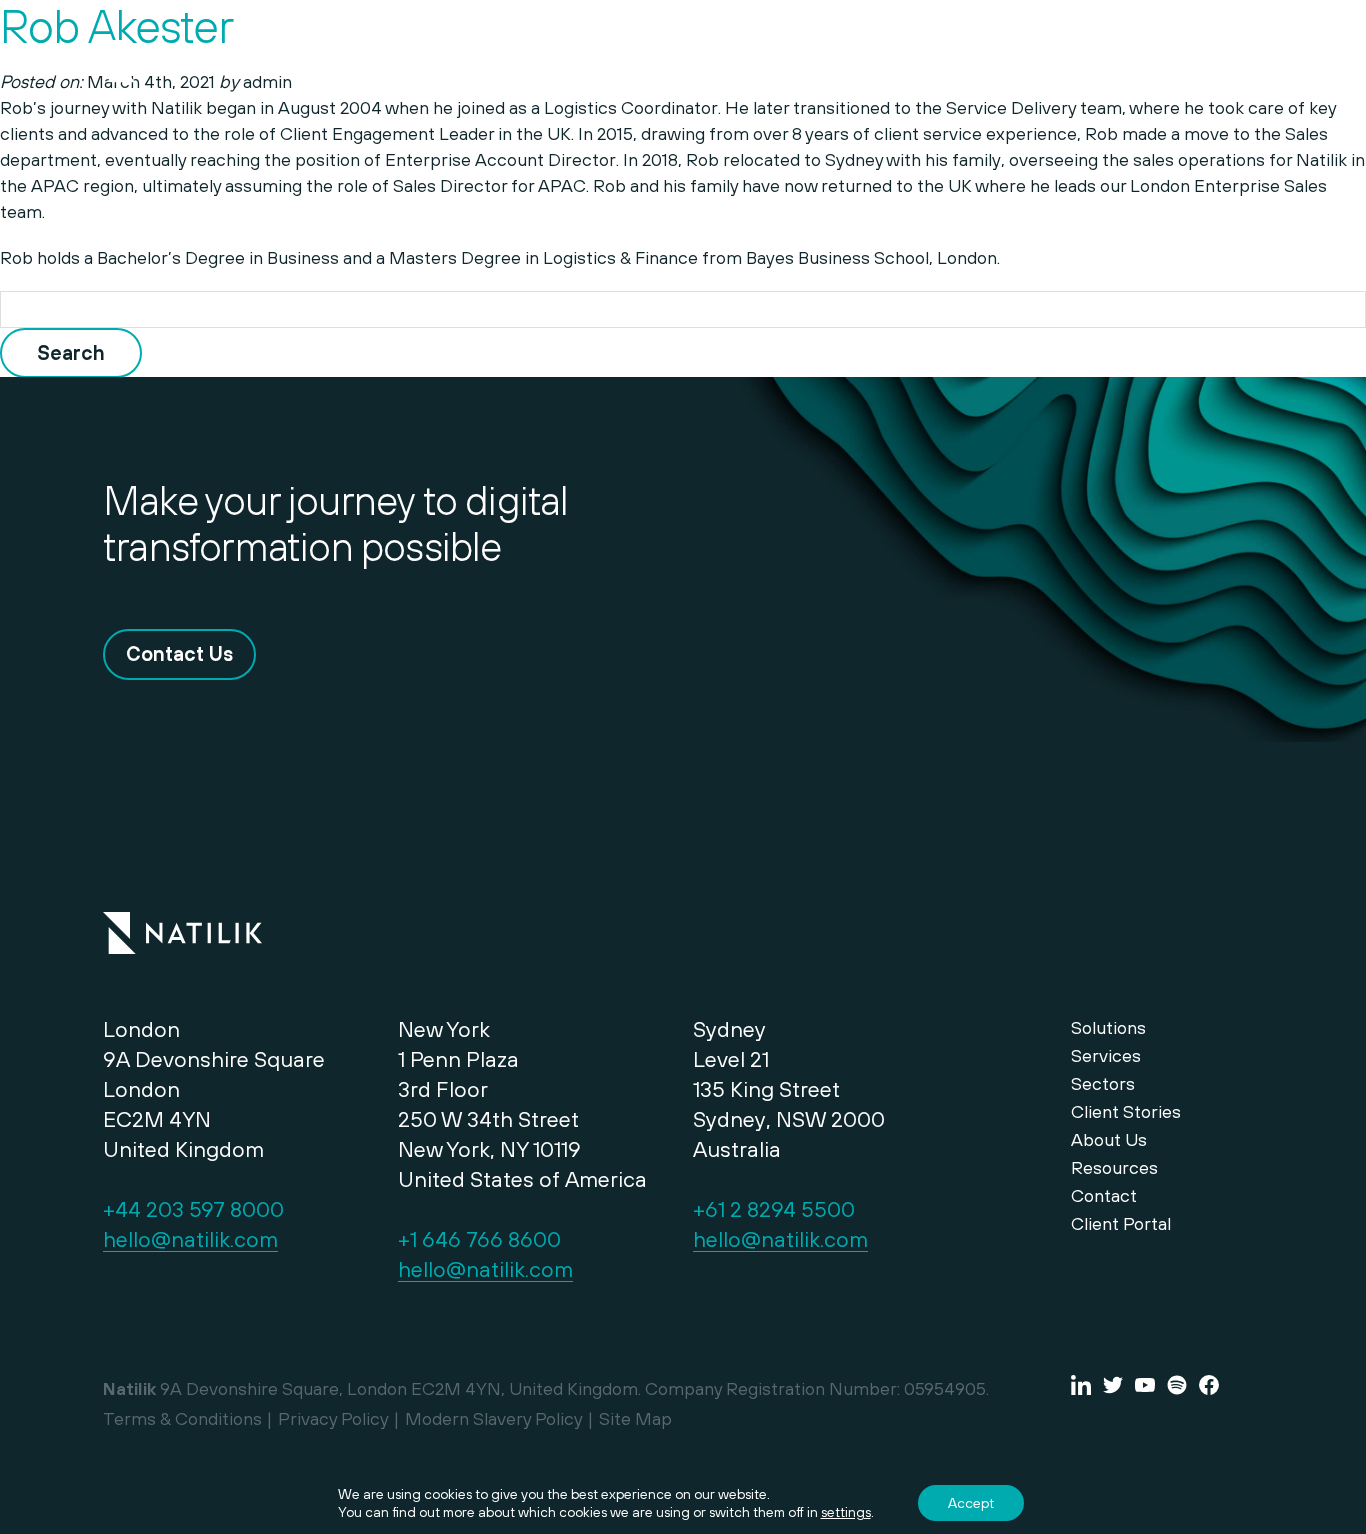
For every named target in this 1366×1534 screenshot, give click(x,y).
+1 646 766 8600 (479, 1239)
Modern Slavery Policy (494, 1418)
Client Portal (1121, 1223)
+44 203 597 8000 (193, 1209)
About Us (1109, 1139)
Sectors (983, 63)
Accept (971, 1503)
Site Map (635, 1418)
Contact (1087, 63)
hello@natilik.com (190, 1239)
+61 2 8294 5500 (774, 1209)
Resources (1114, 1167)
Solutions (764, 63)
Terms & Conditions (182, 1418)
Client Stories (1126, 1111)
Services (876, 63)
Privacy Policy (333, 1418)
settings (846, 1512)
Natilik (182, 920)
